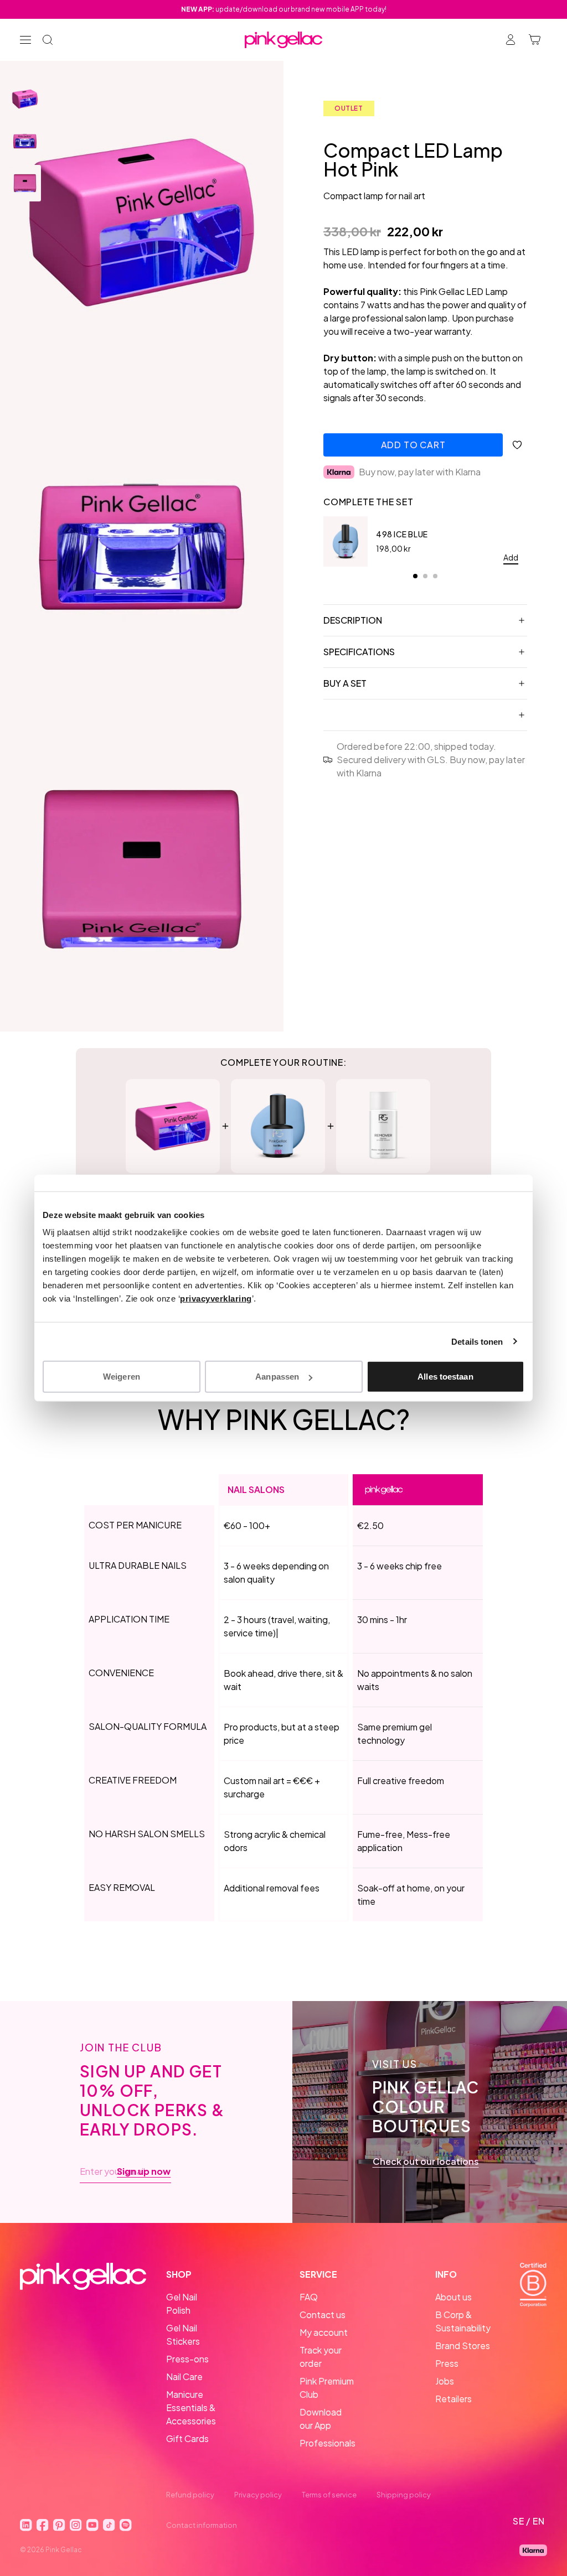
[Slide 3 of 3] (25, 183)
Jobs (445, 2381)
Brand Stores (463, 2346)
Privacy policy (258, 2495)
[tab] (415, 576)
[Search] (48, 40)
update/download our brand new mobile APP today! (284, 9)
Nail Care (184, 2377)
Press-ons (187, 2359)
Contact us (323, 2315)
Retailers (453, 2399)
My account (324, 2332)
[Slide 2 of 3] (25, 141)
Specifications (359, 652)
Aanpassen (277, 1377)
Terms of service (329, 2495)
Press (447, 2363)
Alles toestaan (445, 1377)
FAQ (309, 2297)
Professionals (328, 2443)
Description (353, 620)
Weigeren (122, 1377)
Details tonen (477, 1341)
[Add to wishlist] (517, 445)
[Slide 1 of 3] (25, 99)
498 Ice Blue (402, 534)
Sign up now (144, 2171)
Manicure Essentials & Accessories (191, 2407)
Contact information (202, 2525)
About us (453, 2297)
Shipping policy (404, 2495)
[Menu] (25, 40)
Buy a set (345, 683)
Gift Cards (187, 2438)
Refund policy (190, 2495)
